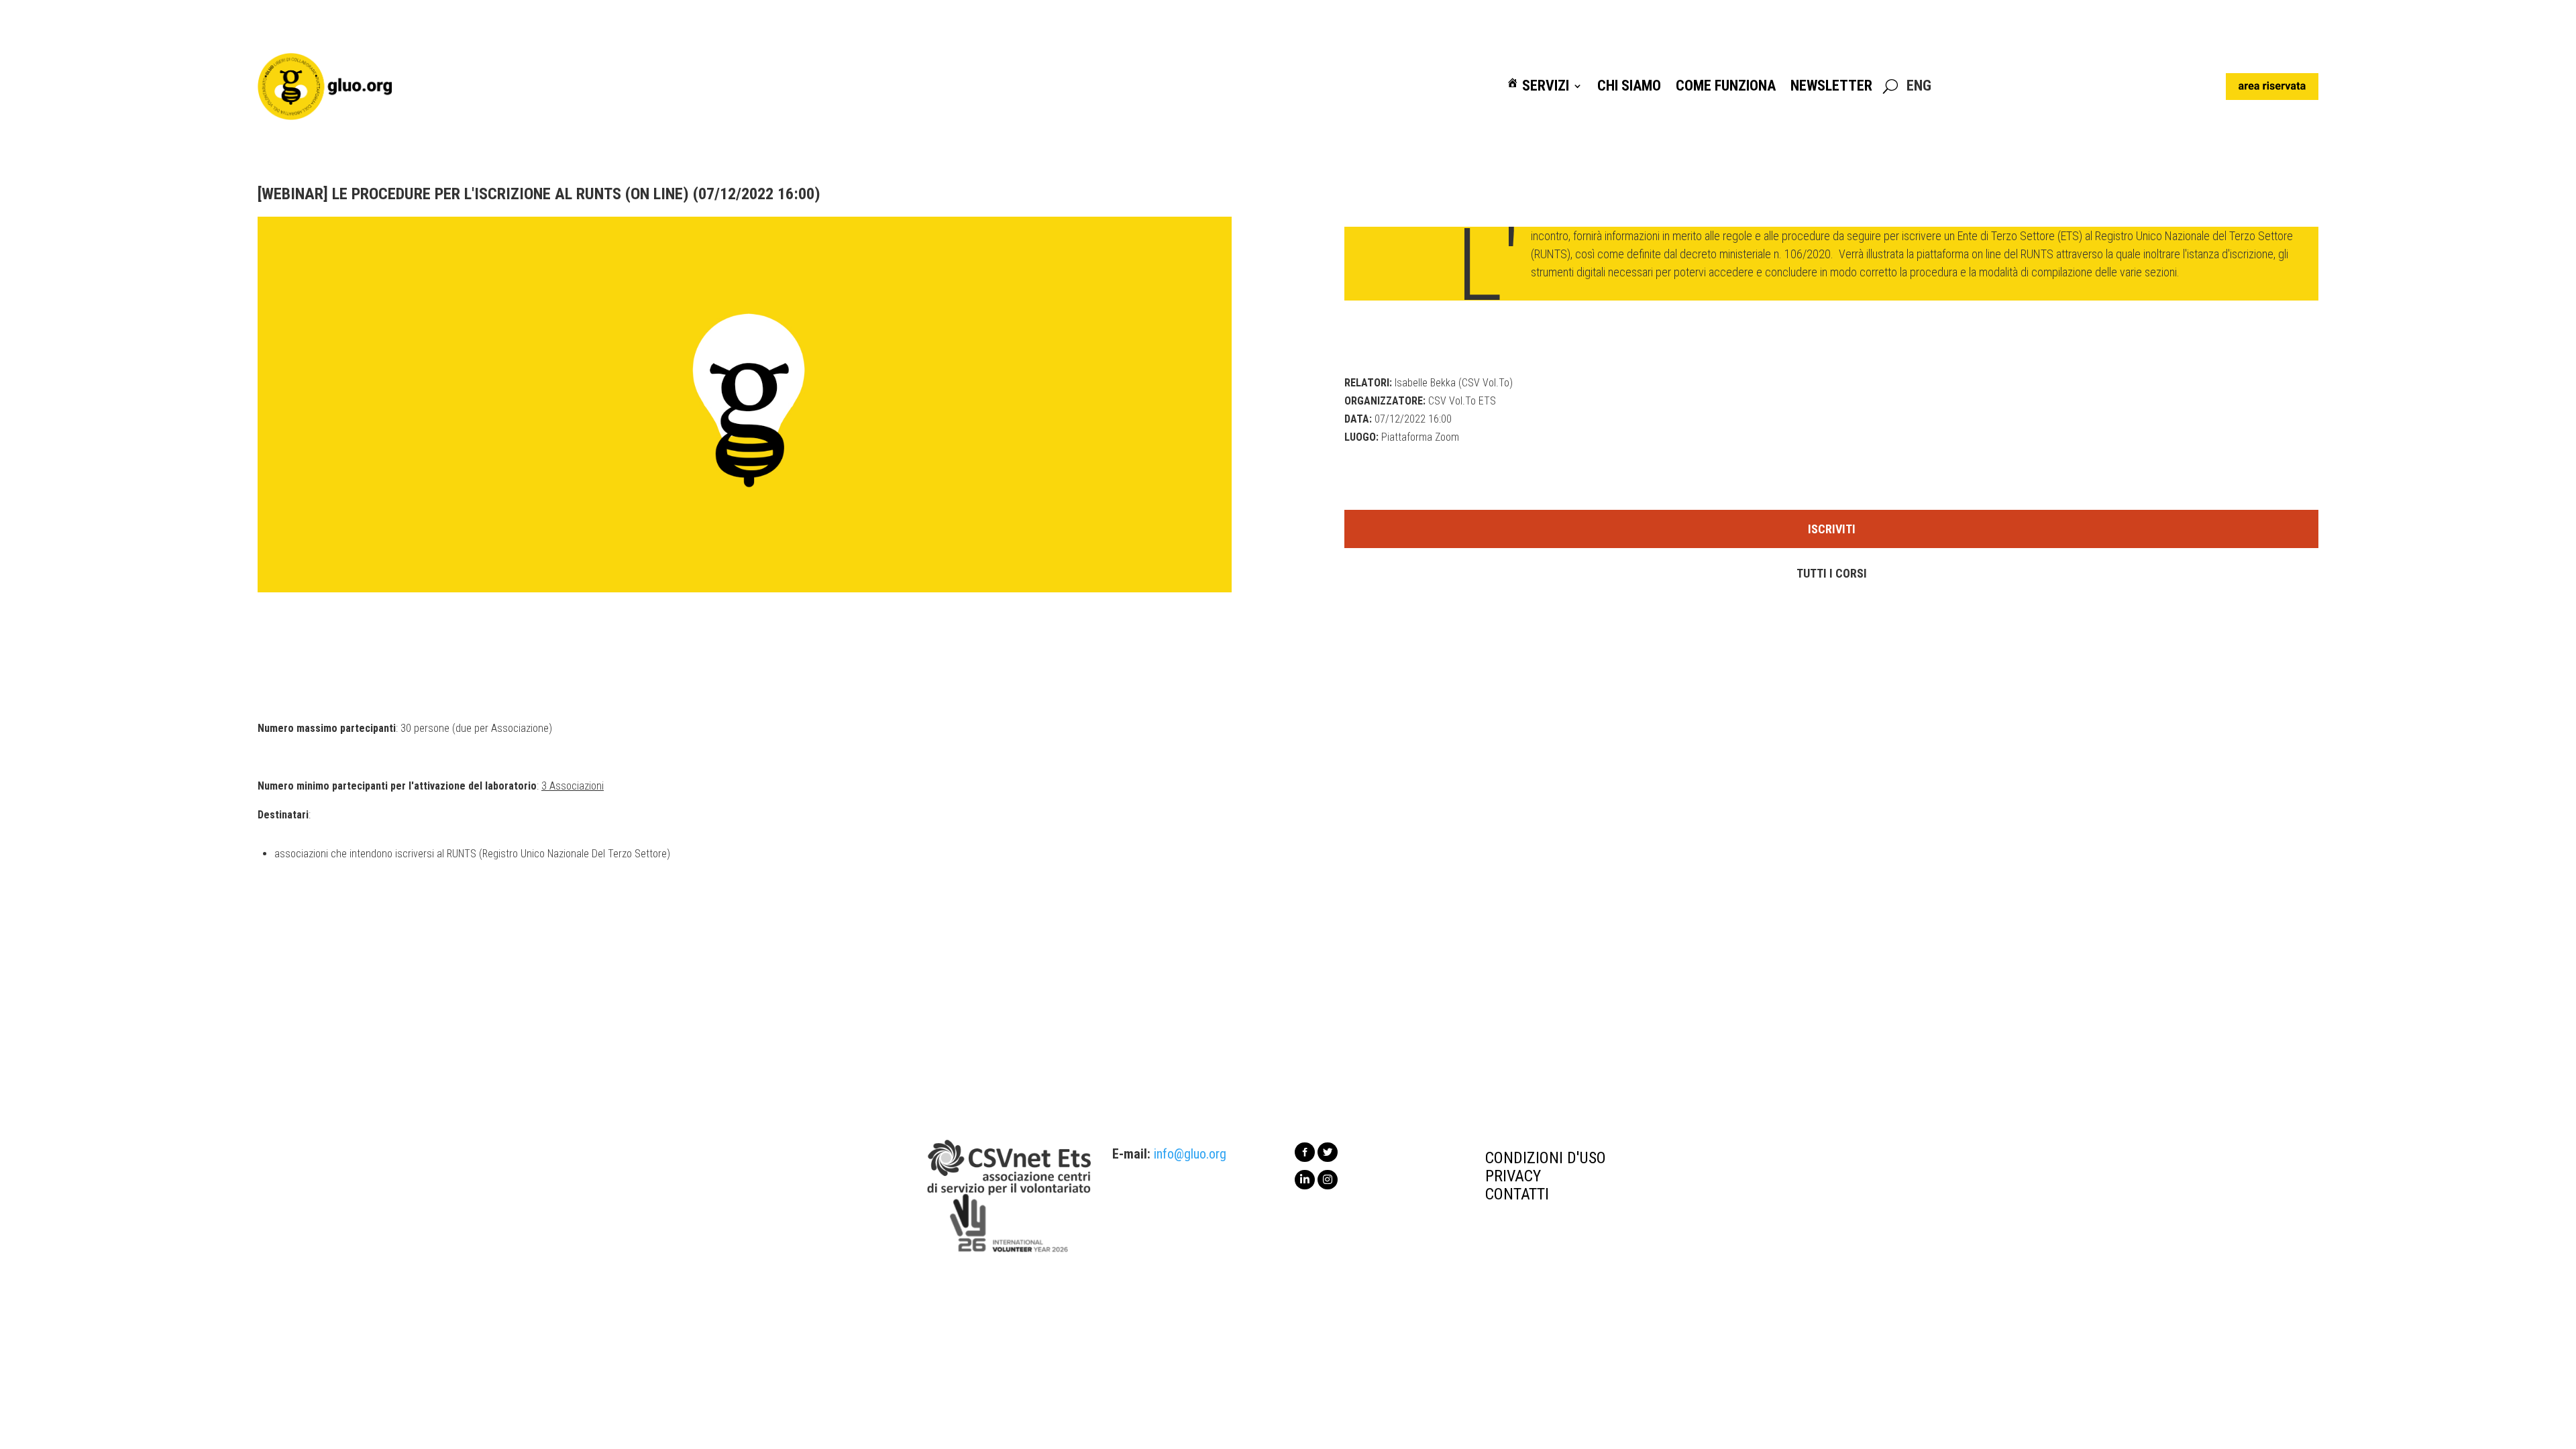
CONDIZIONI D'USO (1546, 1158)
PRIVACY (1513, 1176)
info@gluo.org (1190, 1154)
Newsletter (1831, 86)
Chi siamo (1629, 86)
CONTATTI (1517, 1194)
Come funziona (1726, 86)
